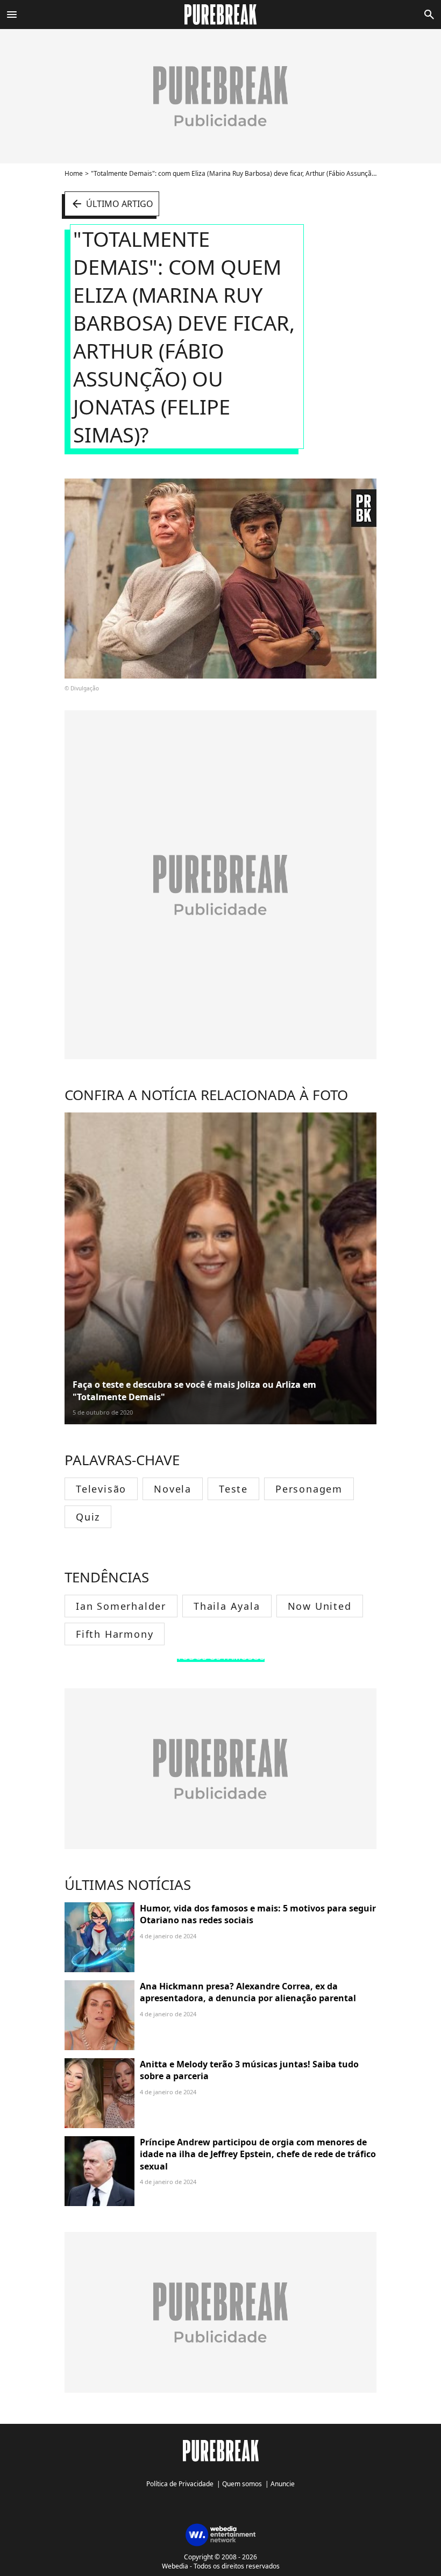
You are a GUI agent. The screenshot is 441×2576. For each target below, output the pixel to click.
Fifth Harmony (115, 1634)
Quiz (88, 1517)
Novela (173, 1489)
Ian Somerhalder (121, 1606)
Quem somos (242, 2484)
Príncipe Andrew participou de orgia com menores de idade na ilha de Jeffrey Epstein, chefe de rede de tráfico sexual (258, 2154)
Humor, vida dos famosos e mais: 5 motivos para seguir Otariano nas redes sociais (258, 1914)
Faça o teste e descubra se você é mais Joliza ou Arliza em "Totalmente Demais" (194, 1390)
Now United (320, 1606)
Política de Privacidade (180, 2484)
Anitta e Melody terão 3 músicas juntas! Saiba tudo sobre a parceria (249, 2070)
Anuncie (283, 2484)
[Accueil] (221, 15)
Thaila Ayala (227, 1606)
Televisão (101, 1489)
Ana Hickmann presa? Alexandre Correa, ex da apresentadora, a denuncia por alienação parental (248, 1992)
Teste (233, 1489)
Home (74, 173)
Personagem (309, 1489)
